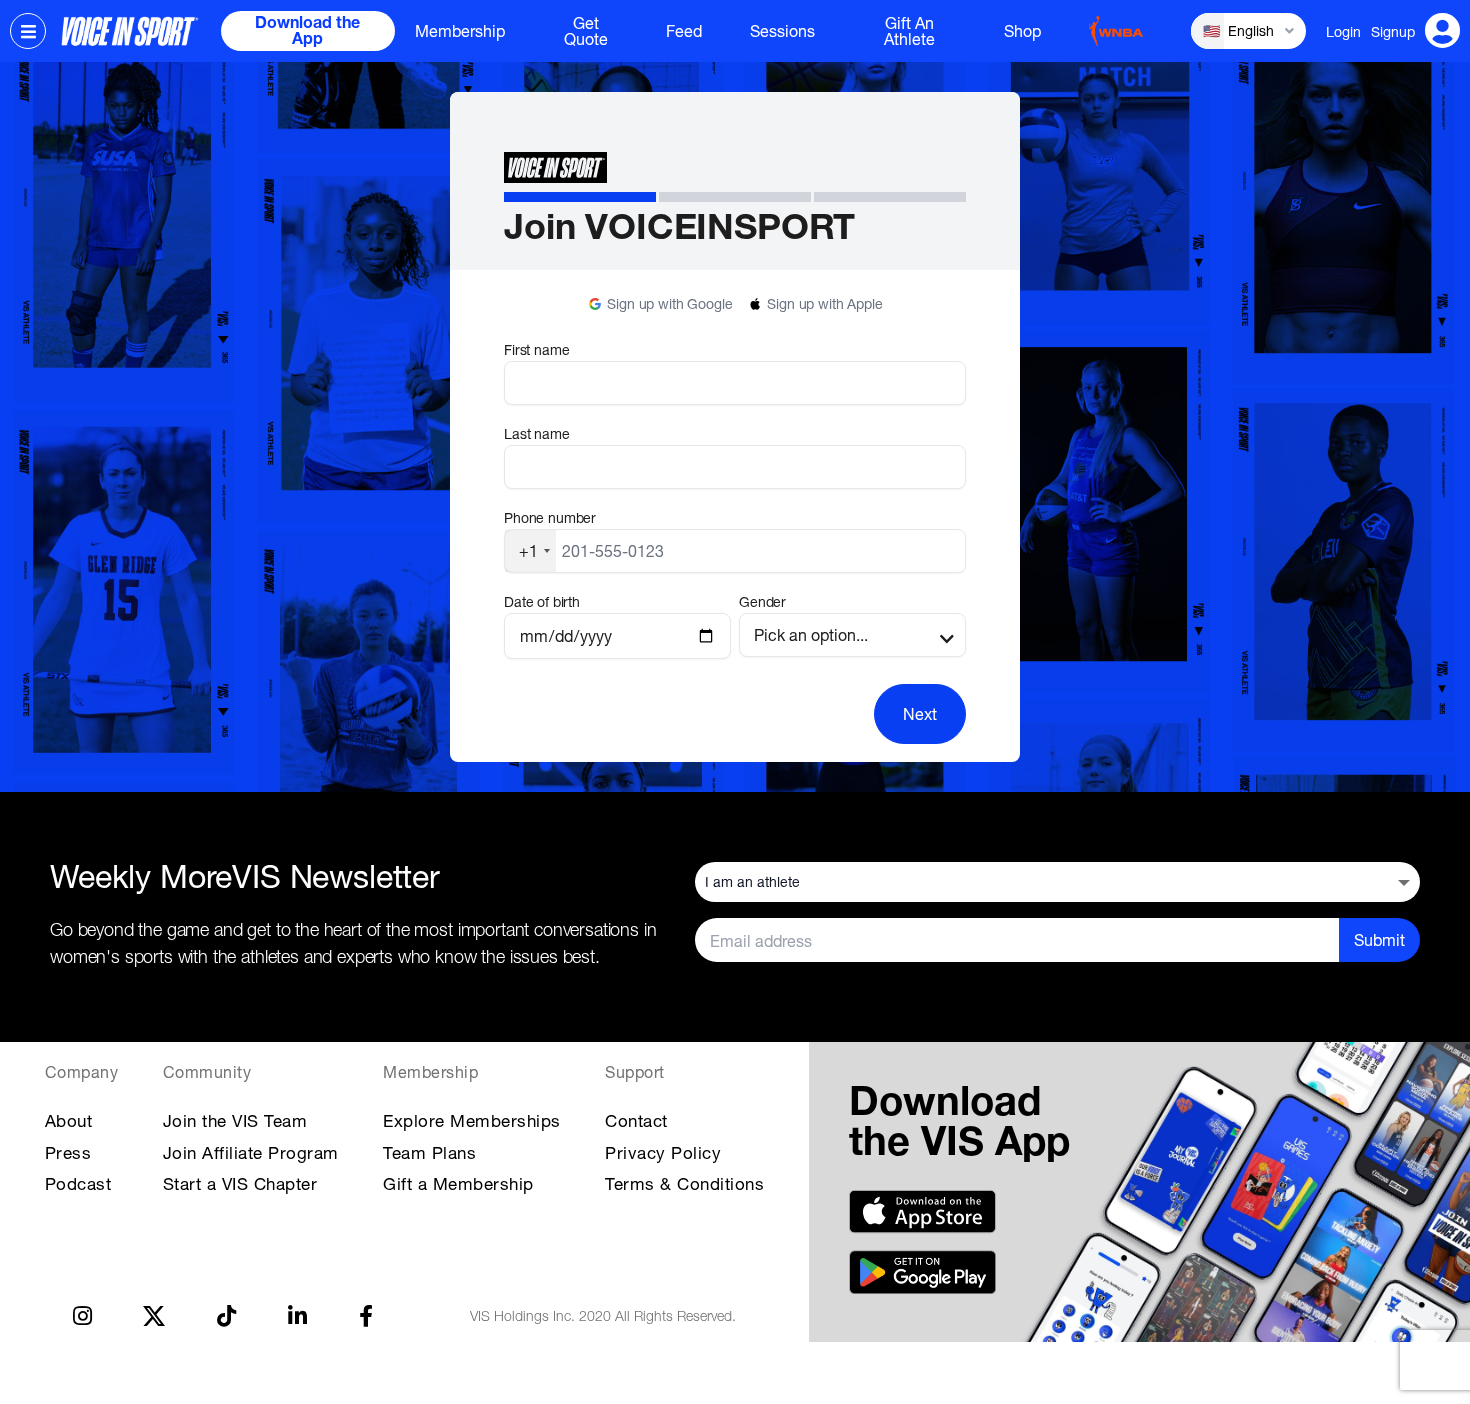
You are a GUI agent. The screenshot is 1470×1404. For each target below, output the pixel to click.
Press (68, 1152)
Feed (684, 31)
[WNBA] (1116, 31)
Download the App (307, 33)
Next (920, 713)
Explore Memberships (472, 1120)
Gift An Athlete (909, 31)
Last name (537, 433)
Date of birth (542, 601)
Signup (1393, 31)
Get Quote (586, 31)
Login (1343, 31)
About (69, 1120)
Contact (636, 1120)
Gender (762, 601)
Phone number (550, 517)
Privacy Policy (663, 1152)
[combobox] (530, 551)
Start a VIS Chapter (240, 1183)
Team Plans (429, 1152)
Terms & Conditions (684, 1183)
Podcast (78, 1183)
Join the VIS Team (235, 1120)
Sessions (782, 31)
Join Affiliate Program (251, 1152)
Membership (460, 31)
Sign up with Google (669, 303)
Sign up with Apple (824, 303)
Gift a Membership (458, 1183)
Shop (1022, 31)
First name (536, 349)
